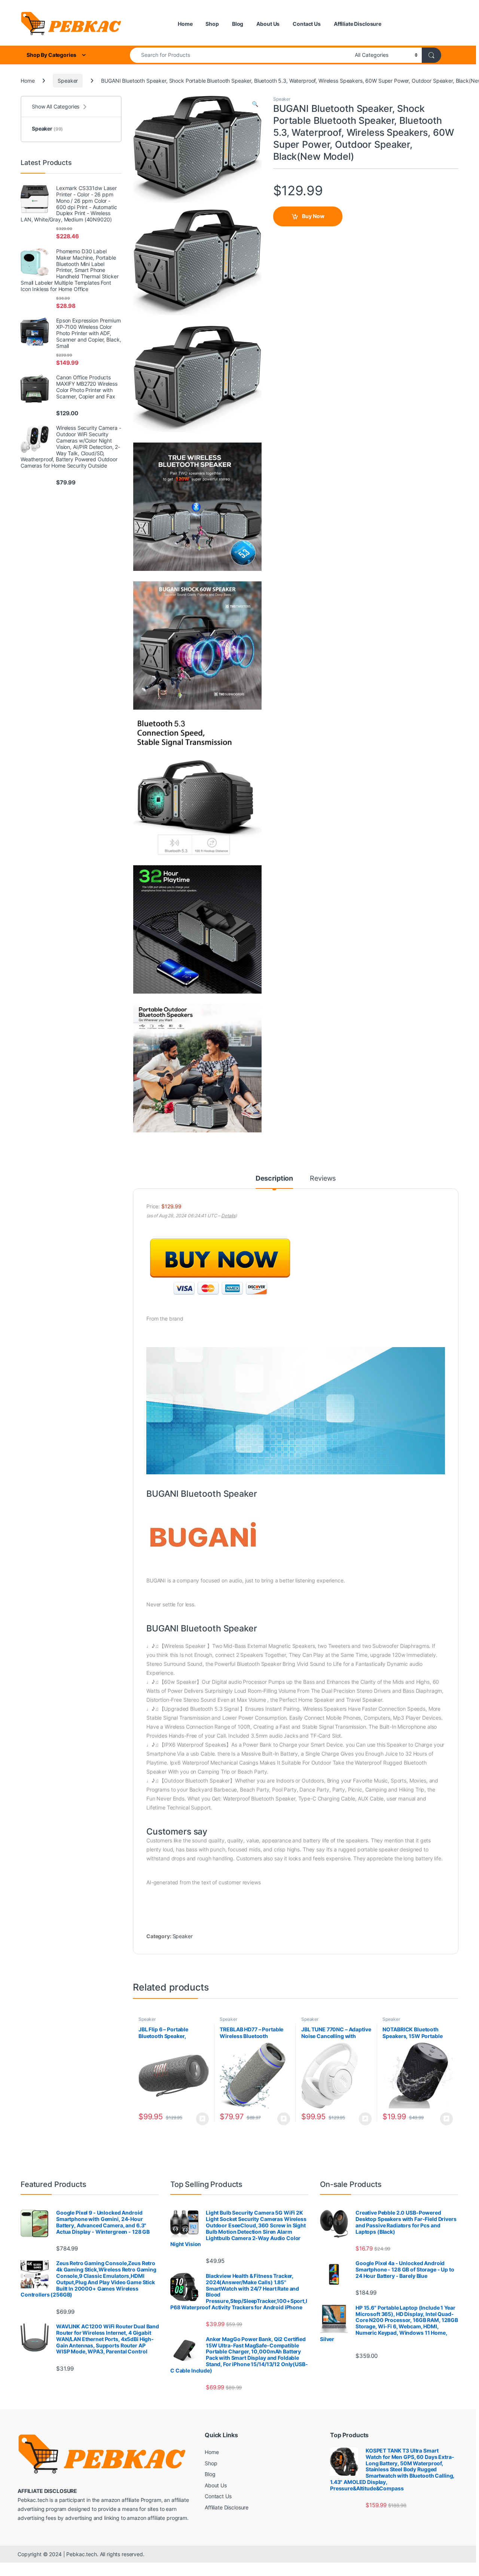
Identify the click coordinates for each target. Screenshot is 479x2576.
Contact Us (307, 24)
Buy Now (313, 216)
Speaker (68, 81)
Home (185, 24)
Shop (212, 24)
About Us (268, 24)
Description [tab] (274, 1179)
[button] (255, 104)
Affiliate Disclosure (358, 24)
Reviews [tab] (323, 1179)
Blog (238, 24)
